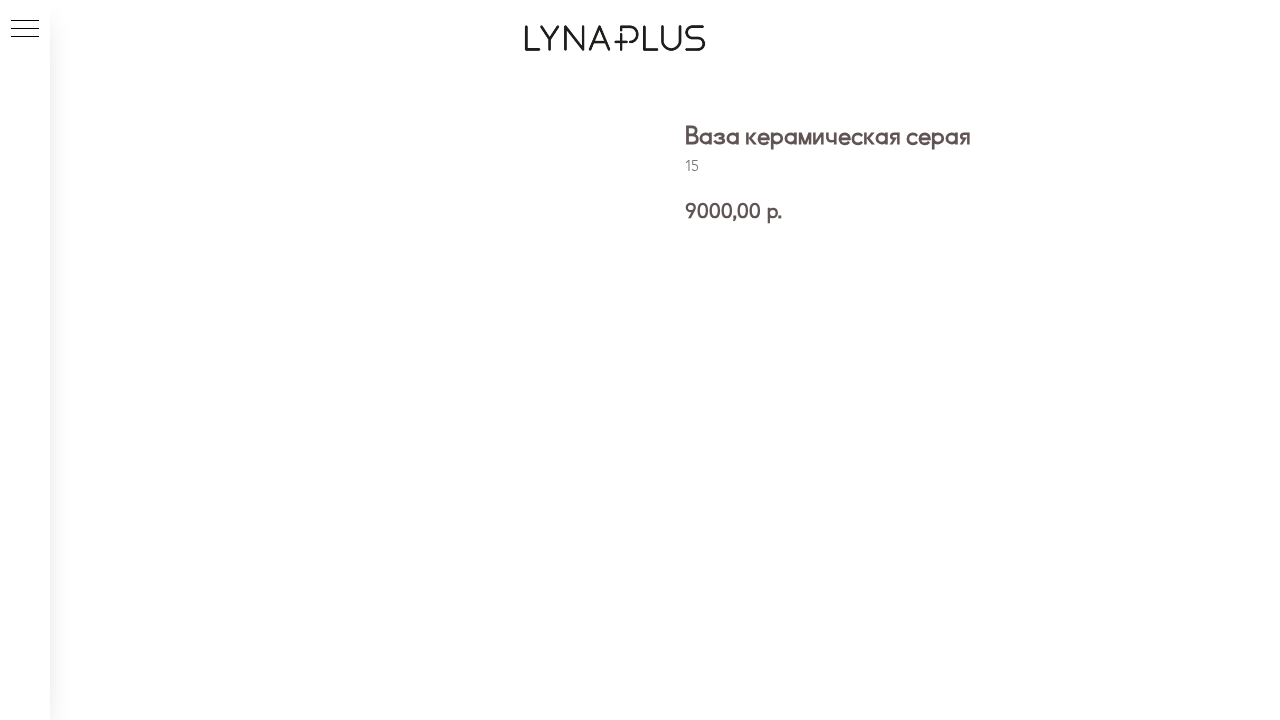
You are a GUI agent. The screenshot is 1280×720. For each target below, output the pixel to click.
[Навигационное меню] (25, 30)
